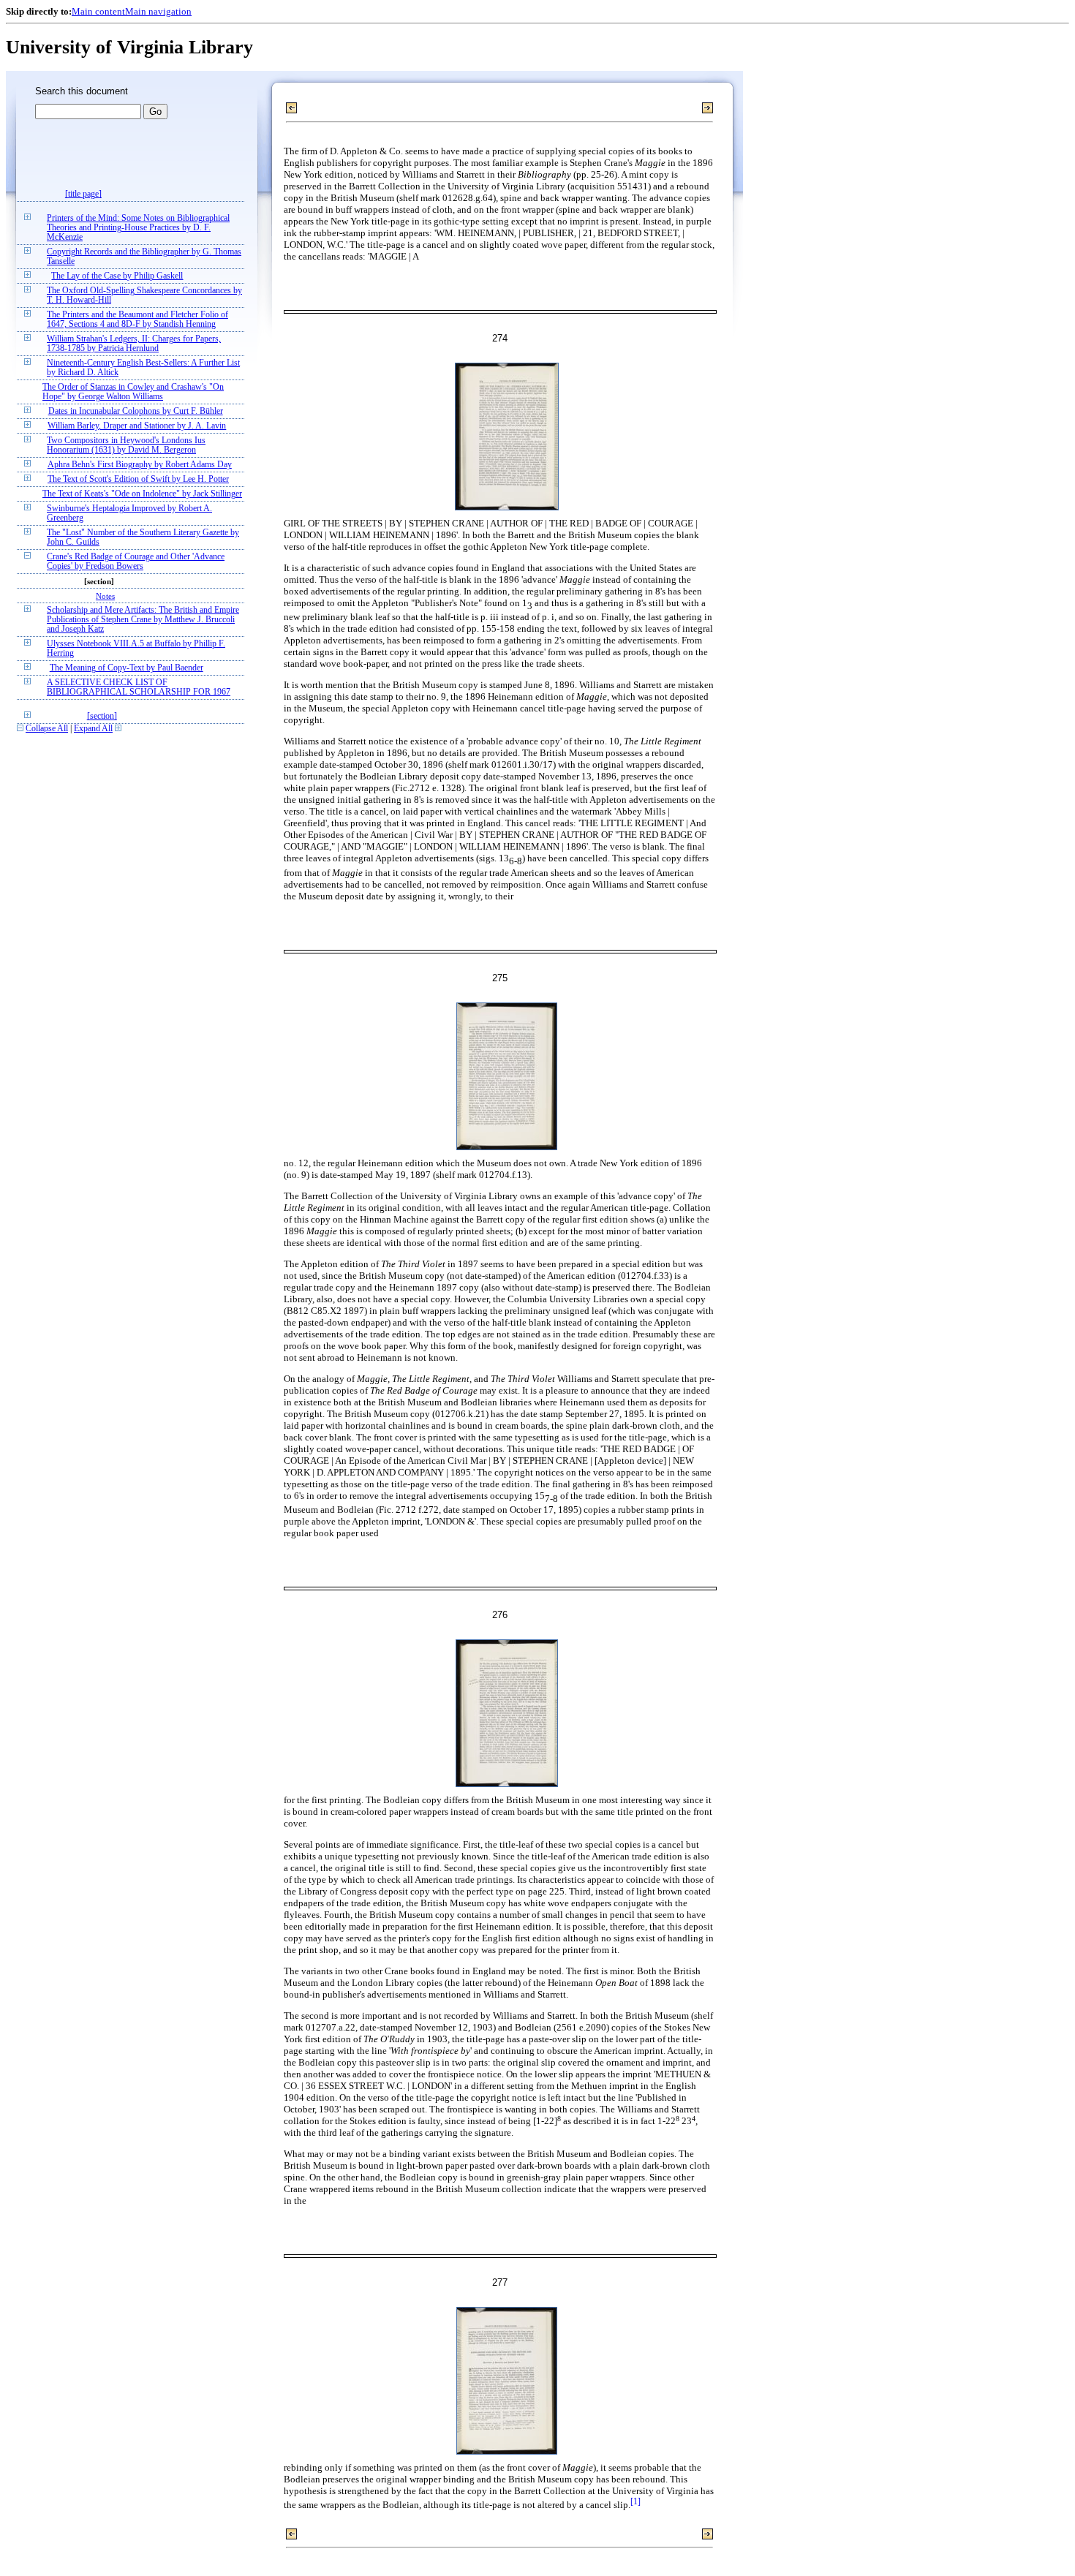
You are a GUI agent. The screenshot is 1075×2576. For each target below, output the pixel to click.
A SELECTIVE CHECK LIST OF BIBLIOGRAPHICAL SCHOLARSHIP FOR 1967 (139, 687)
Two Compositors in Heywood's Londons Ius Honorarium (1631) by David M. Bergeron (126, 445)
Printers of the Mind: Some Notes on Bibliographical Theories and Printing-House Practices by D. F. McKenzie (138, 228)
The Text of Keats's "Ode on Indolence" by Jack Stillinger (142, 494)
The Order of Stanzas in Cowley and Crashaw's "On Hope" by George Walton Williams (133, 392)
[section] (102, 716)
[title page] (83, 194)
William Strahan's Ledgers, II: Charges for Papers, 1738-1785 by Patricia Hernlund (134, 344)
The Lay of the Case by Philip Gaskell (117, 276)
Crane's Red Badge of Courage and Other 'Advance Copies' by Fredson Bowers (136, 562)
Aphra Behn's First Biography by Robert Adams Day (140, 465)
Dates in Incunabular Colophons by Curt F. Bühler (136, 411)
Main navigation (158, 11)
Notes (105, 596)
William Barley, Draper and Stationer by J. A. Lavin (137, 426)
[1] (635, 2502)
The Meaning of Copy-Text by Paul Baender (127, 668)
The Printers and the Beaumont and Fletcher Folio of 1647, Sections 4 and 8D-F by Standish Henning (137, 320)
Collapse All (47, 729)
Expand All (93, 729)
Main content (98, 11)
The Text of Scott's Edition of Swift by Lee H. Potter (138, 479)
